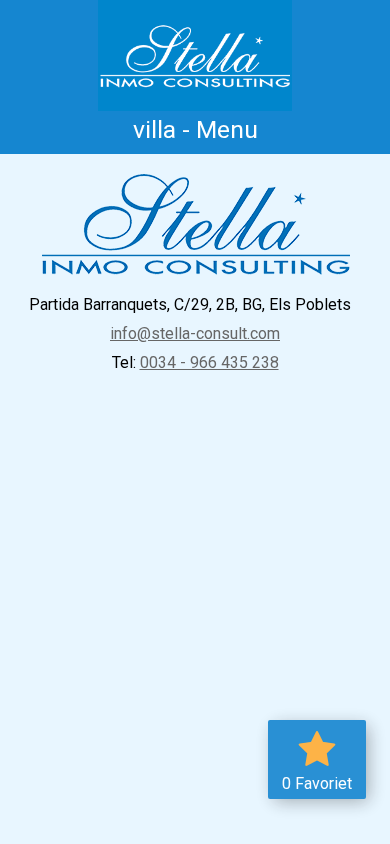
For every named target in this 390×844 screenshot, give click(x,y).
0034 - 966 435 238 (209, 362)
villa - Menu (195, 129)
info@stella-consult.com (195, 333)
